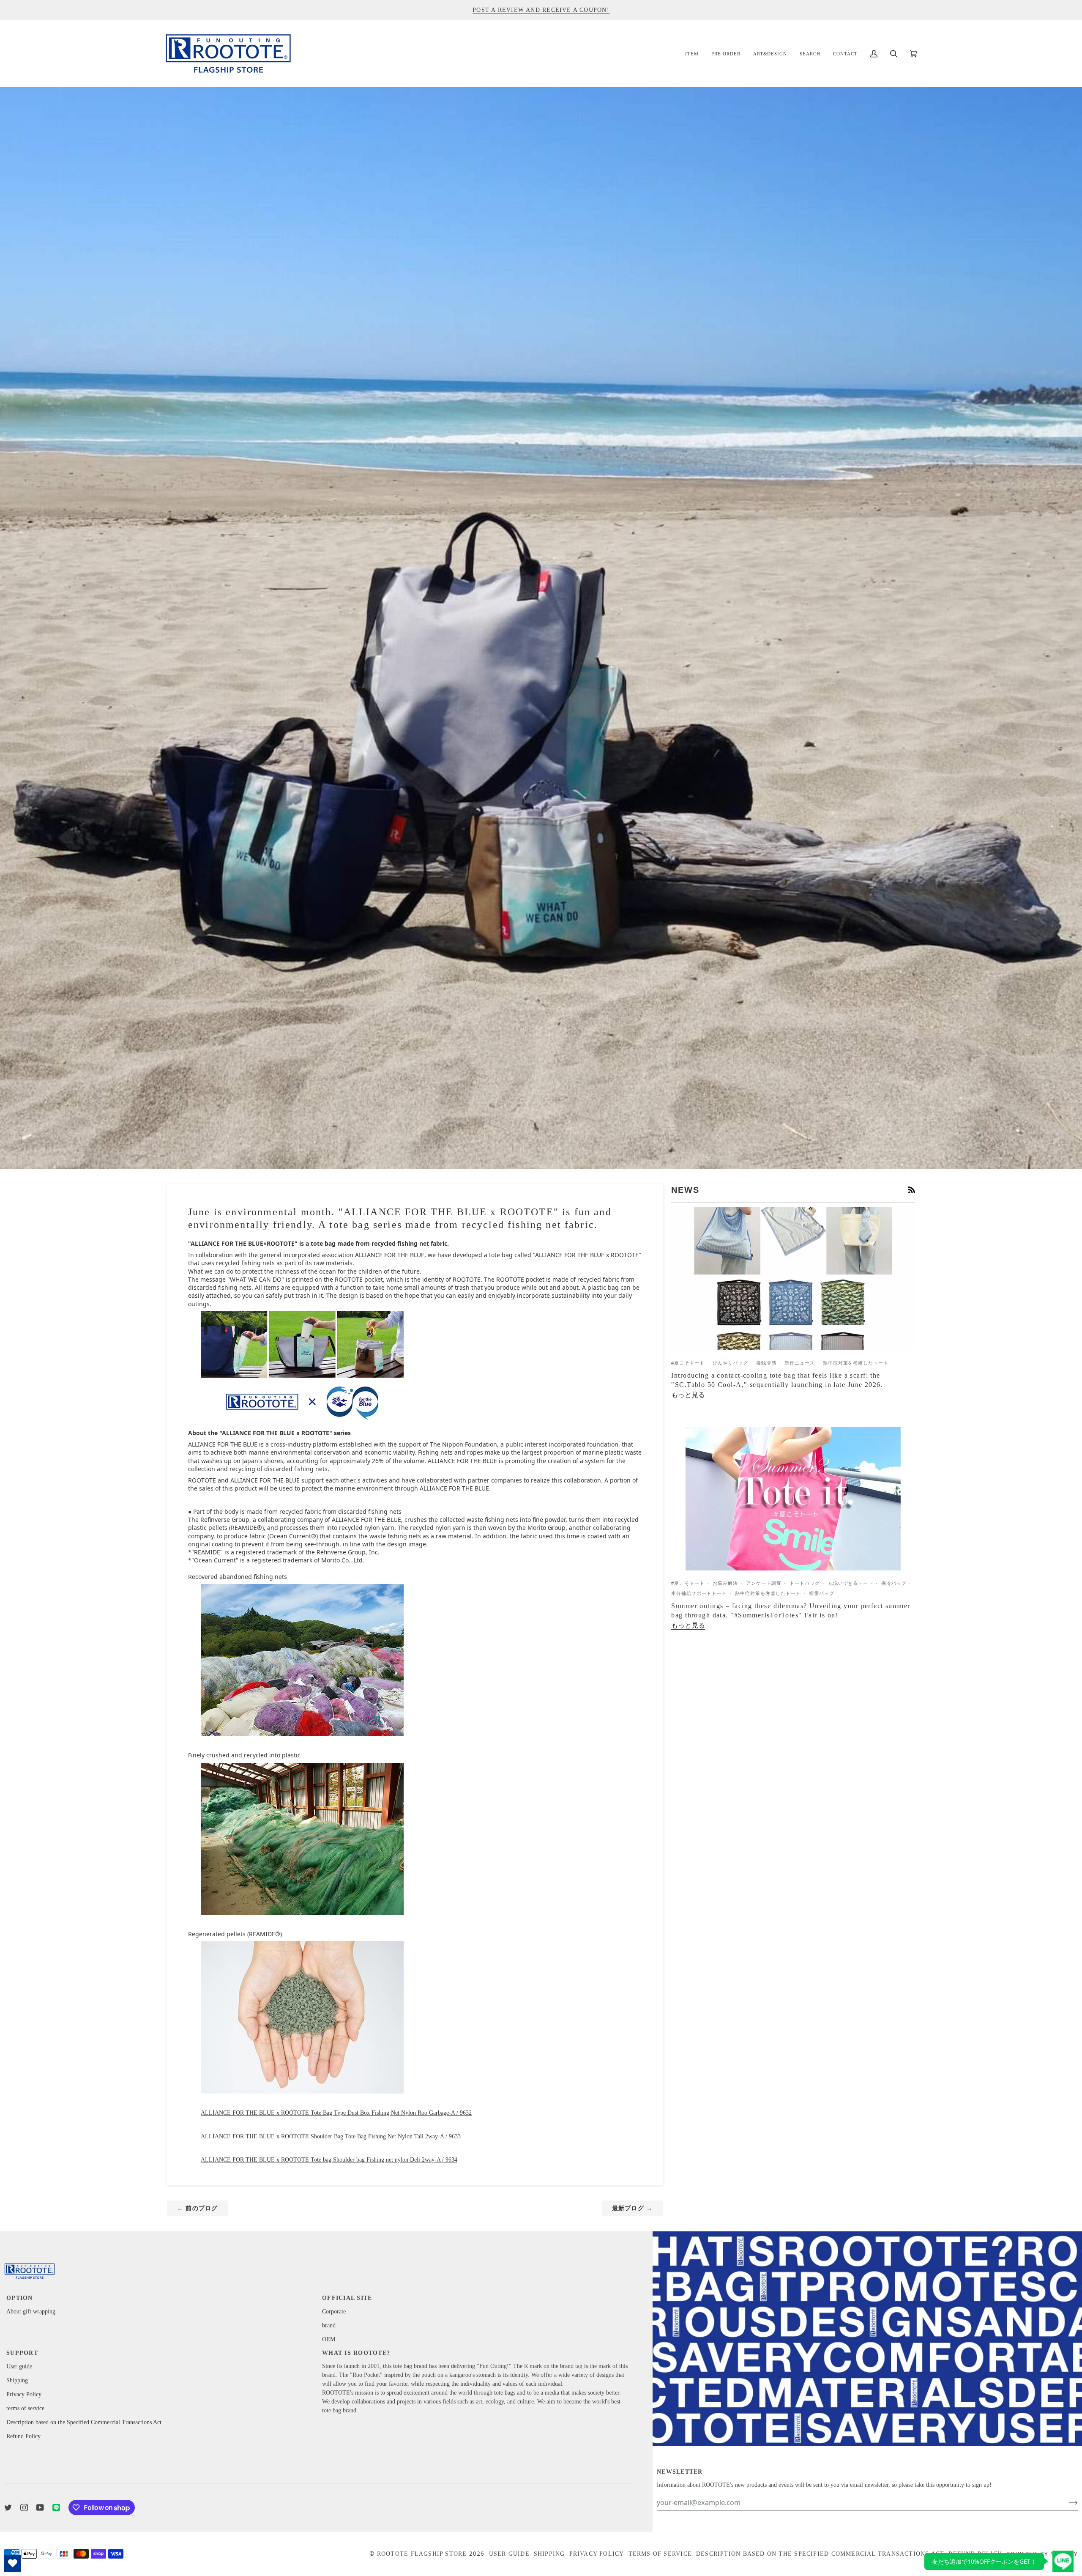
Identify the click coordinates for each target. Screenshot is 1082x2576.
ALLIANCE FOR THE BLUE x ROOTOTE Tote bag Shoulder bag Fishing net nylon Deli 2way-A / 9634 (329, 2160)
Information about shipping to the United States (541, 10)
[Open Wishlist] (13, 2563)
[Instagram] (24, 2507)
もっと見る (688, 1395)
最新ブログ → (633, 2208)
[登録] (1067, 2502)
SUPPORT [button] (22, 2353)
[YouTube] (40, 2507)
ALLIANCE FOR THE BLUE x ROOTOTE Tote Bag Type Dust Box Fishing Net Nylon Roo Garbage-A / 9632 (336, 2113)
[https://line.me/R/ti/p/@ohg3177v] (56, 2507)
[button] (692, 53)
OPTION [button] (20, 2298)
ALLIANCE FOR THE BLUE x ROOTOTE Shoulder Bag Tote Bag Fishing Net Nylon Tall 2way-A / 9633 (331, 2136)
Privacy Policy (24, 2394)
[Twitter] (8, 2507)
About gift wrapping (31, 2312)
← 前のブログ (198, 2208)
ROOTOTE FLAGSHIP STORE (422, 2554)
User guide (19, 2366)
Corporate (334, 2312)
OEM (329, 2339)
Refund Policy (23, 2436)
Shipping (17, 2380)
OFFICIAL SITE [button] (347, 2298)
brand (329, 2325)
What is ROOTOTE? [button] (356, 2353)
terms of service (25, 2408)
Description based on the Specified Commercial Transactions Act (84, 2422)
